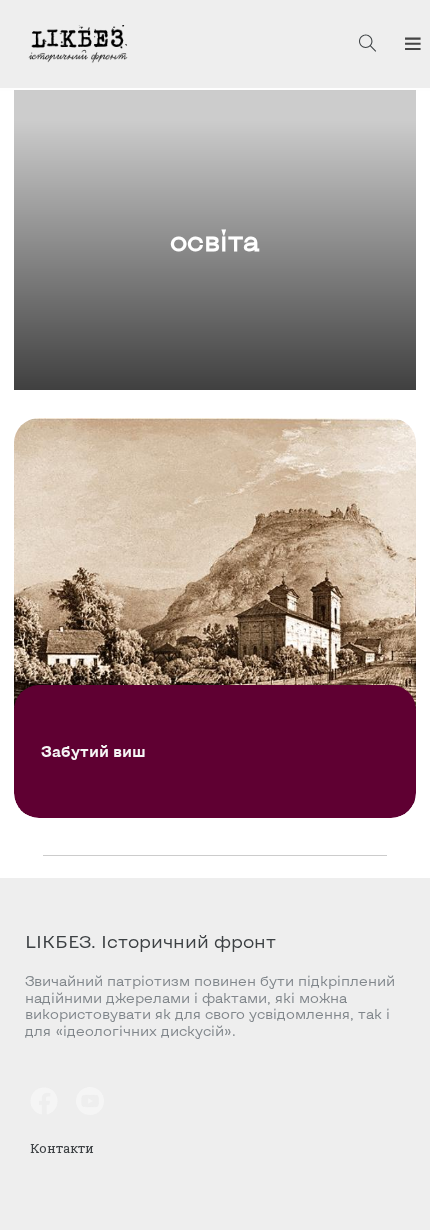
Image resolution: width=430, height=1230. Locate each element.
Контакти (62, 1148)
